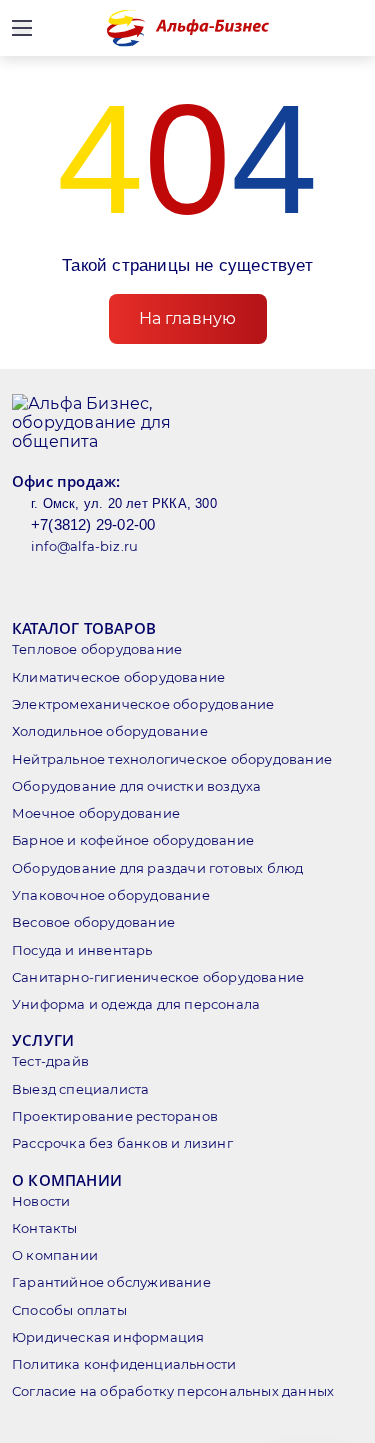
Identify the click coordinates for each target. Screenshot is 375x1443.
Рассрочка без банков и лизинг (122, 1143)
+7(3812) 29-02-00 (93, 524)
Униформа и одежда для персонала (136, 1004)
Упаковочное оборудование (111, 895)
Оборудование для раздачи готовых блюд (157, 868)
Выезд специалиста (80, 1089)
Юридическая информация (108, 1337)
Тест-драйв (50, 1061)
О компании (55, 1255)
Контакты (45, 1228)
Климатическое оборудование (118, 677)
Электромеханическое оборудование (143, 704)
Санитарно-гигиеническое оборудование (158, 977)
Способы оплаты (69, 1310)
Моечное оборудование (96, 813)
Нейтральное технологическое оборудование (172, 759)
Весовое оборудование (93, 922)
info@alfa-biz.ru (84, 546)
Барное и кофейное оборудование (133, 840)
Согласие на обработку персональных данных (173, 1391)
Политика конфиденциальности (124, 1364)
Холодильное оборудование (110, 731)
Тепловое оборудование (97, 649)
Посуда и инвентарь (82, 950)
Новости (41, 1201)
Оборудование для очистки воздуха (136, 786)
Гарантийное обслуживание (111, 1282)
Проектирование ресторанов (115, 1116)
